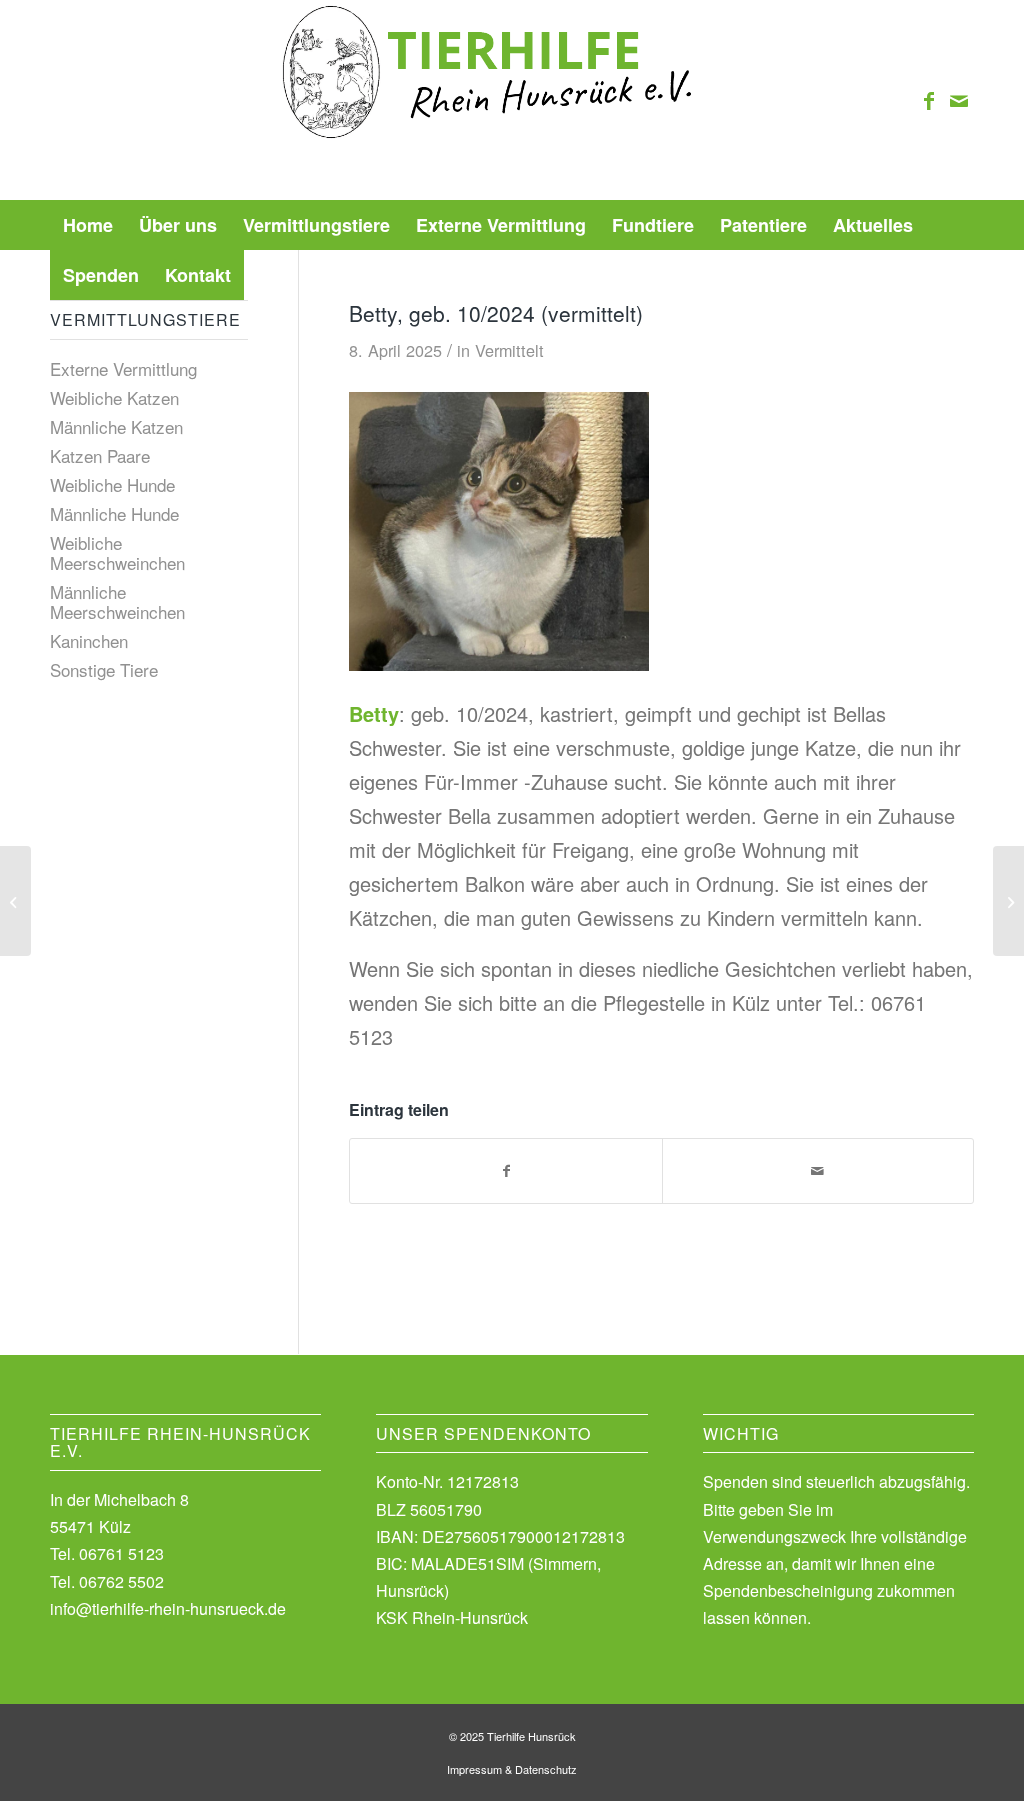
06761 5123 (121, 1553)
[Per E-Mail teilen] (818, 1171)
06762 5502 (121, 1581)
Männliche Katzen (116, 426)
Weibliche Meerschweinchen (117, 552)
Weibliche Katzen (114, 397)
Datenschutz (546, 1769)
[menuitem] (88, 225)
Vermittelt (509, 350)
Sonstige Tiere (104, 669)
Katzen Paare (100, 455)
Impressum (474, 1769)
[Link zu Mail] (959, 100)
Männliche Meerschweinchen (117, 601)
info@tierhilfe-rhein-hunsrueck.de (168, 1608)
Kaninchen (89, 640)
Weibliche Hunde (112, 484)
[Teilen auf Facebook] (505, 1171)
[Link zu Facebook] (929, 100)
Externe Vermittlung (123, 368)
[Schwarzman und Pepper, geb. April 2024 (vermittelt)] (1008, 901)
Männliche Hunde (114, 513)
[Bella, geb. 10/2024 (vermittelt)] (15, 901)
